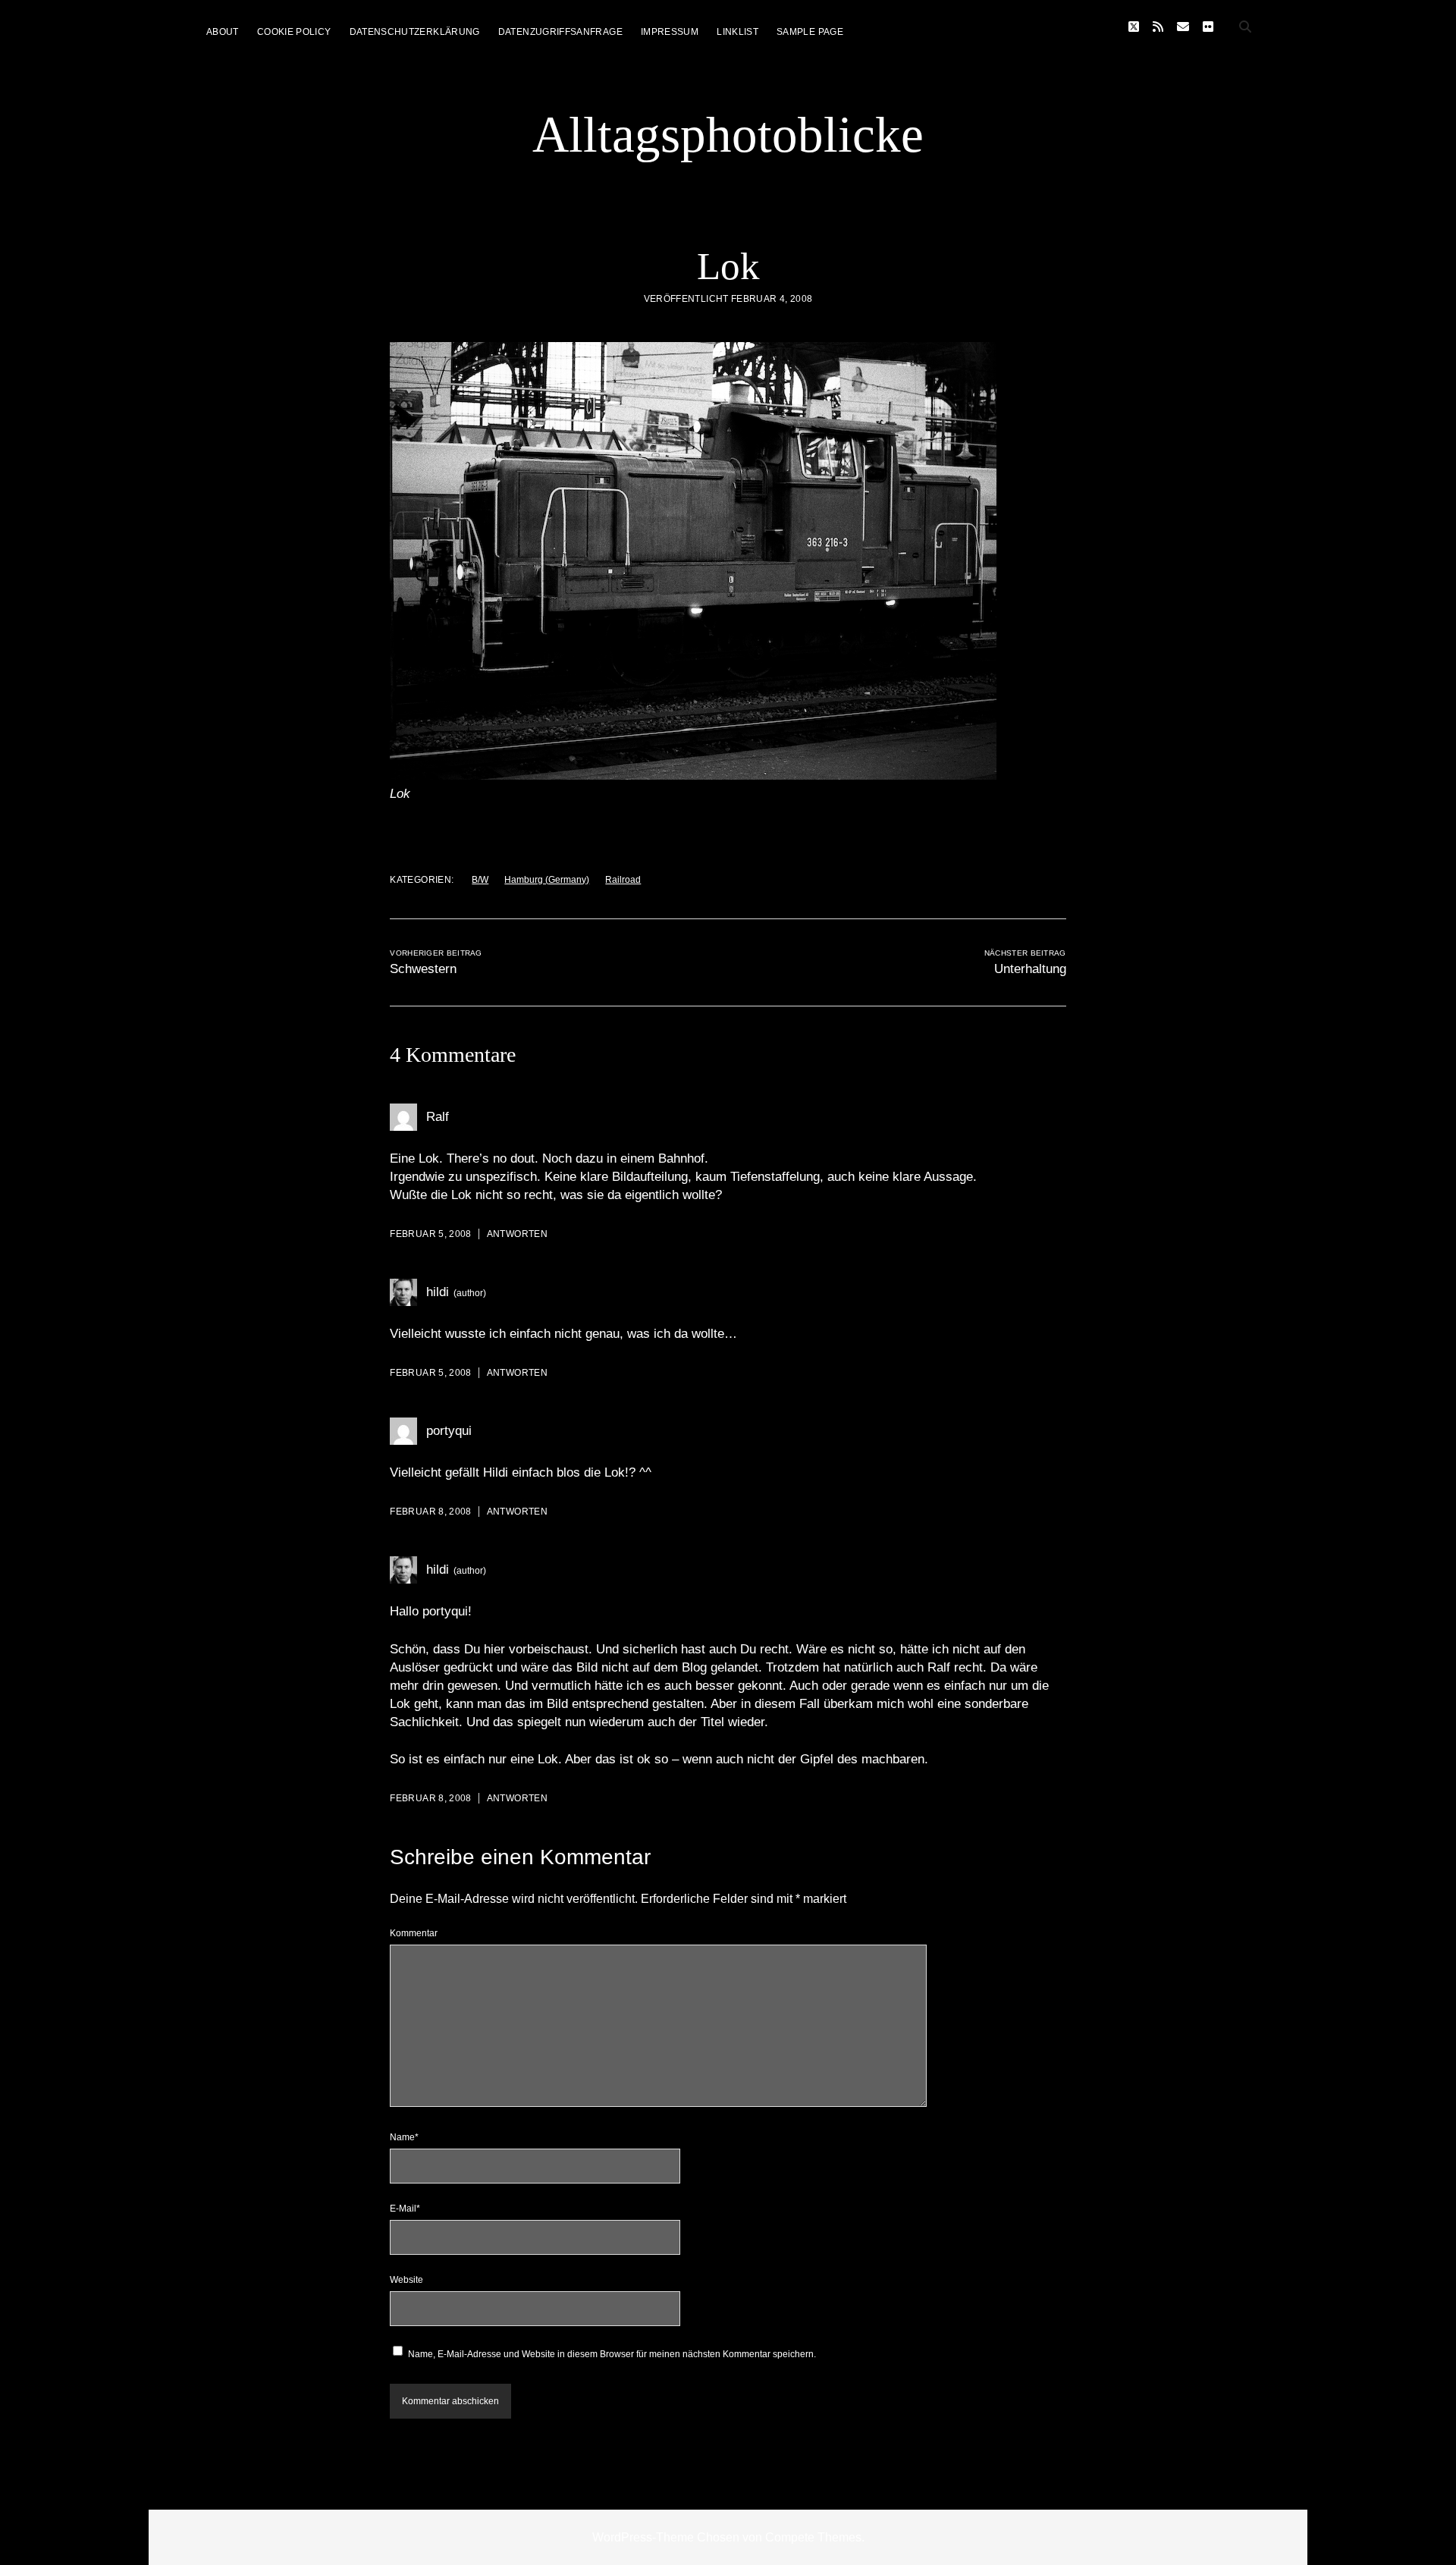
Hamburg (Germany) (547, 880)
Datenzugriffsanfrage (560, 32)
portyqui (449, 1431)
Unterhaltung (1030, 969)
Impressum (670, 32)
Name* (404, 2137)
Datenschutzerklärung (415, 32)
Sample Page (810, 32)
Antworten (517, 1234)
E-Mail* (405, 2209)
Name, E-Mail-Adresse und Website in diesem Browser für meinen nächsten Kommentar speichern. (612, 2354)
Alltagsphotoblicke (728, 134)
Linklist (737, 32)
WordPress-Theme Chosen (666, 2537)
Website (406, 2280)
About (223, 32)
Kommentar (414, 1933)
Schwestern (423, 969)
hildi (438, 1292)
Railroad (623, 880)
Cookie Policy (294, 32)
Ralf (438, 1117)
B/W (480, 880)
